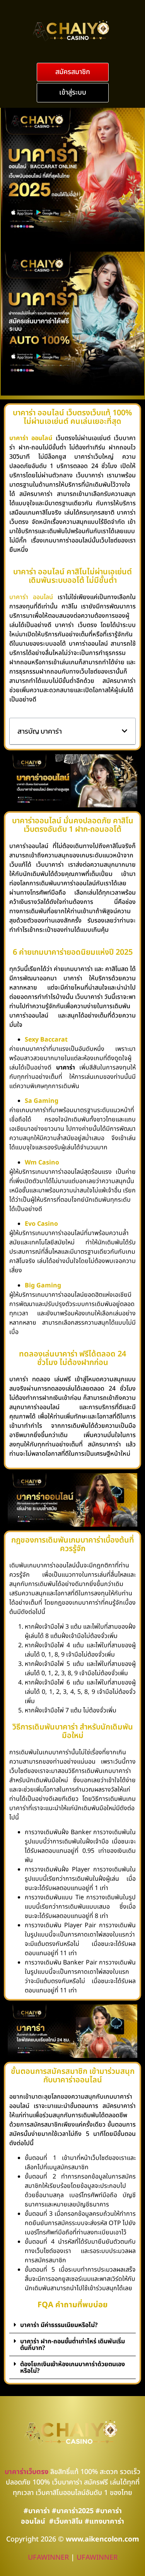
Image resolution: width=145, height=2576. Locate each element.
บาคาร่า (19, 597)
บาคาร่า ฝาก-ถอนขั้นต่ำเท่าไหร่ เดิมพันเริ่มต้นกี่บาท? (72, 2345)
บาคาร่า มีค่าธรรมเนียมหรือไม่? (59, 2325)
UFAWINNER (48, 2558)
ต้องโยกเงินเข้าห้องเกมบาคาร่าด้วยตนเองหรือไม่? (72, 2368)
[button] (73, 72)
